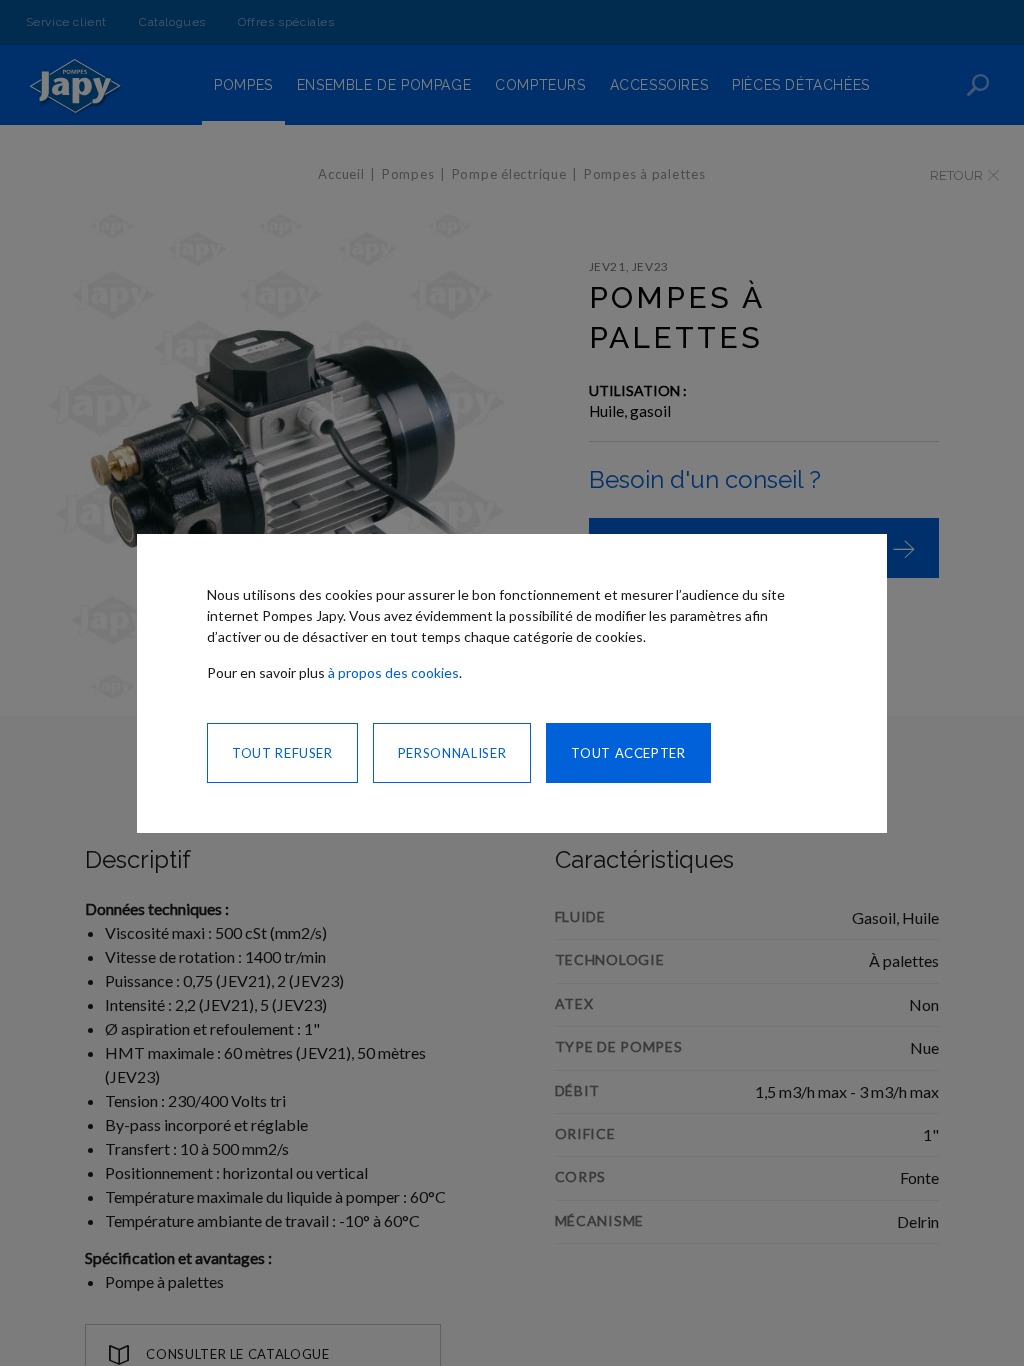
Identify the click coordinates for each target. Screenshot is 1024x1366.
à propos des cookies (393, 672)
